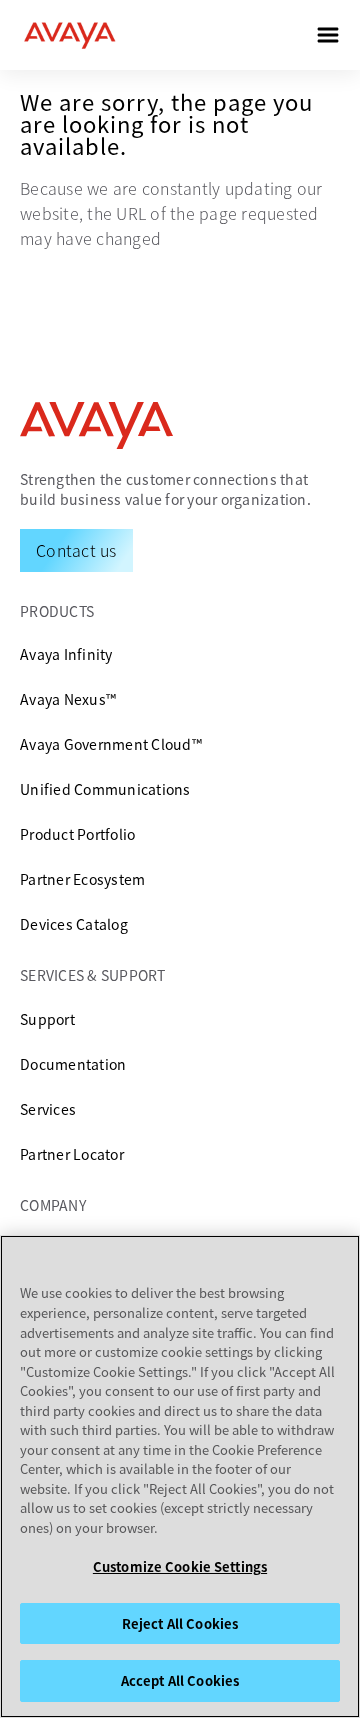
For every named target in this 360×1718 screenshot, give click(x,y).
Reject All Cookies (180, 1623)
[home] (70, 35)
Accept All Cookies (180, 1680)
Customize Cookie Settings (180, 1566)
